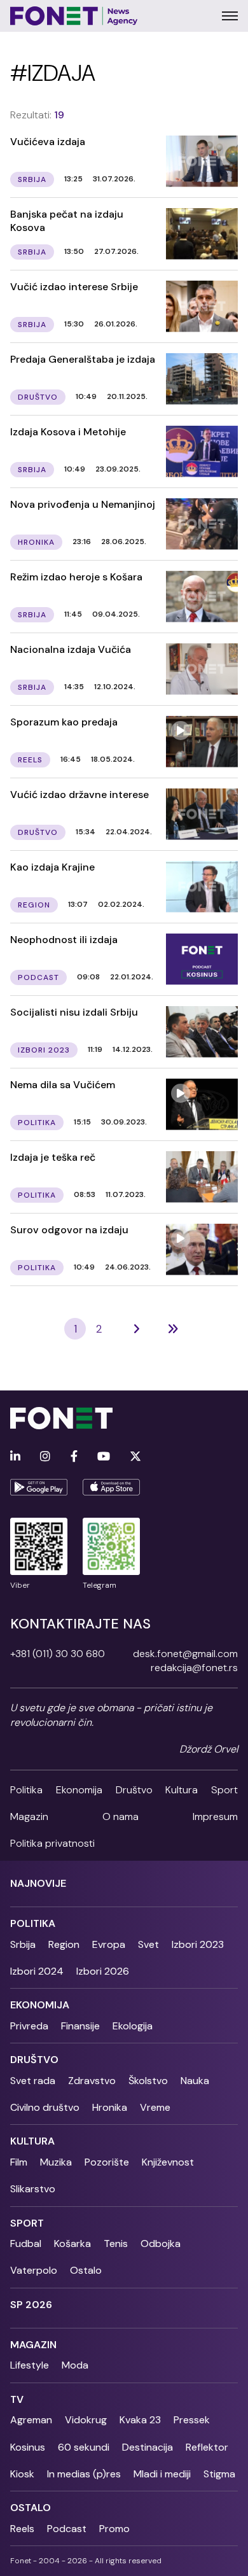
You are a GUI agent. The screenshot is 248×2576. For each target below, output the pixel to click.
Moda (75, 2365)
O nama (121, 1816)
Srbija (23, 1944)
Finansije (80, 2026)
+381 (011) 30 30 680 (58, 1654)
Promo (114, 2529)
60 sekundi (84, 2447)
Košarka (72, 2243)
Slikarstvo (33, 2189)
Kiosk (22, 2474)
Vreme (155, 2107)
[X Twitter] (135, 1457)
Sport (224, 1790)
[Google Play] (39, 1487)
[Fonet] (74, 16)
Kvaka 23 (140, 2420)
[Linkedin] (15, 1457)
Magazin (29, 1816)
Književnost (168, 2162)
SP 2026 (31, 2305)
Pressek (192, 2420)
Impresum (215, 1816)
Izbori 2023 (198, 1944)
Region (64, 1944)
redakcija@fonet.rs (194, 1668)
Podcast (67, 2529)
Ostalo (86, 2270)
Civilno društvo (45, 2107)
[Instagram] (45, 1457)
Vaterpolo (34, 2270)
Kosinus (28, 2447)
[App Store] (111, 1487)
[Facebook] (74, 1457)
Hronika (110, 2107)
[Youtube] (104, 1457)
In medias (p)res (84, 2474)
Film (19, 2162)
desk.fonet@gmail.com (185, 1654)
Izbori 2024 (37, 1971)
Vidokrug (86, 2420)
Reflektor (207, 2447)
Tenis (116, 2243)
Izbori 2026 (103, 1971)
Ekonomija (79, 1790)
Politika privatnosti (52, 1843)
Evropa (109, 1944)
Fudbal (26, 2243)
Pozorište (107, 2162)
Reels (22, 2529)
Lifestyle (30, 2365)
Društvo (134, 1790)
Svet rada (33, 2081)
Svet (148, 1944)
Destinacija (148, 2447)
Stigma (219, 2474)
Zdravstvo (92, 2081)
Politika (26, 1790)
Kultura (182, 1790)
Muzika (56, 2162)
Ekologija (133, 2026)
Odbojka (161, 2243)
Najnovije (38, 1883)
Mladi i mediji (162, 2474)
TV (17, 2399)
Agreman (31, 2420)
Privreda (29, 2026)
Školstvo (148, 2081)
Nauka (195, 2081)
